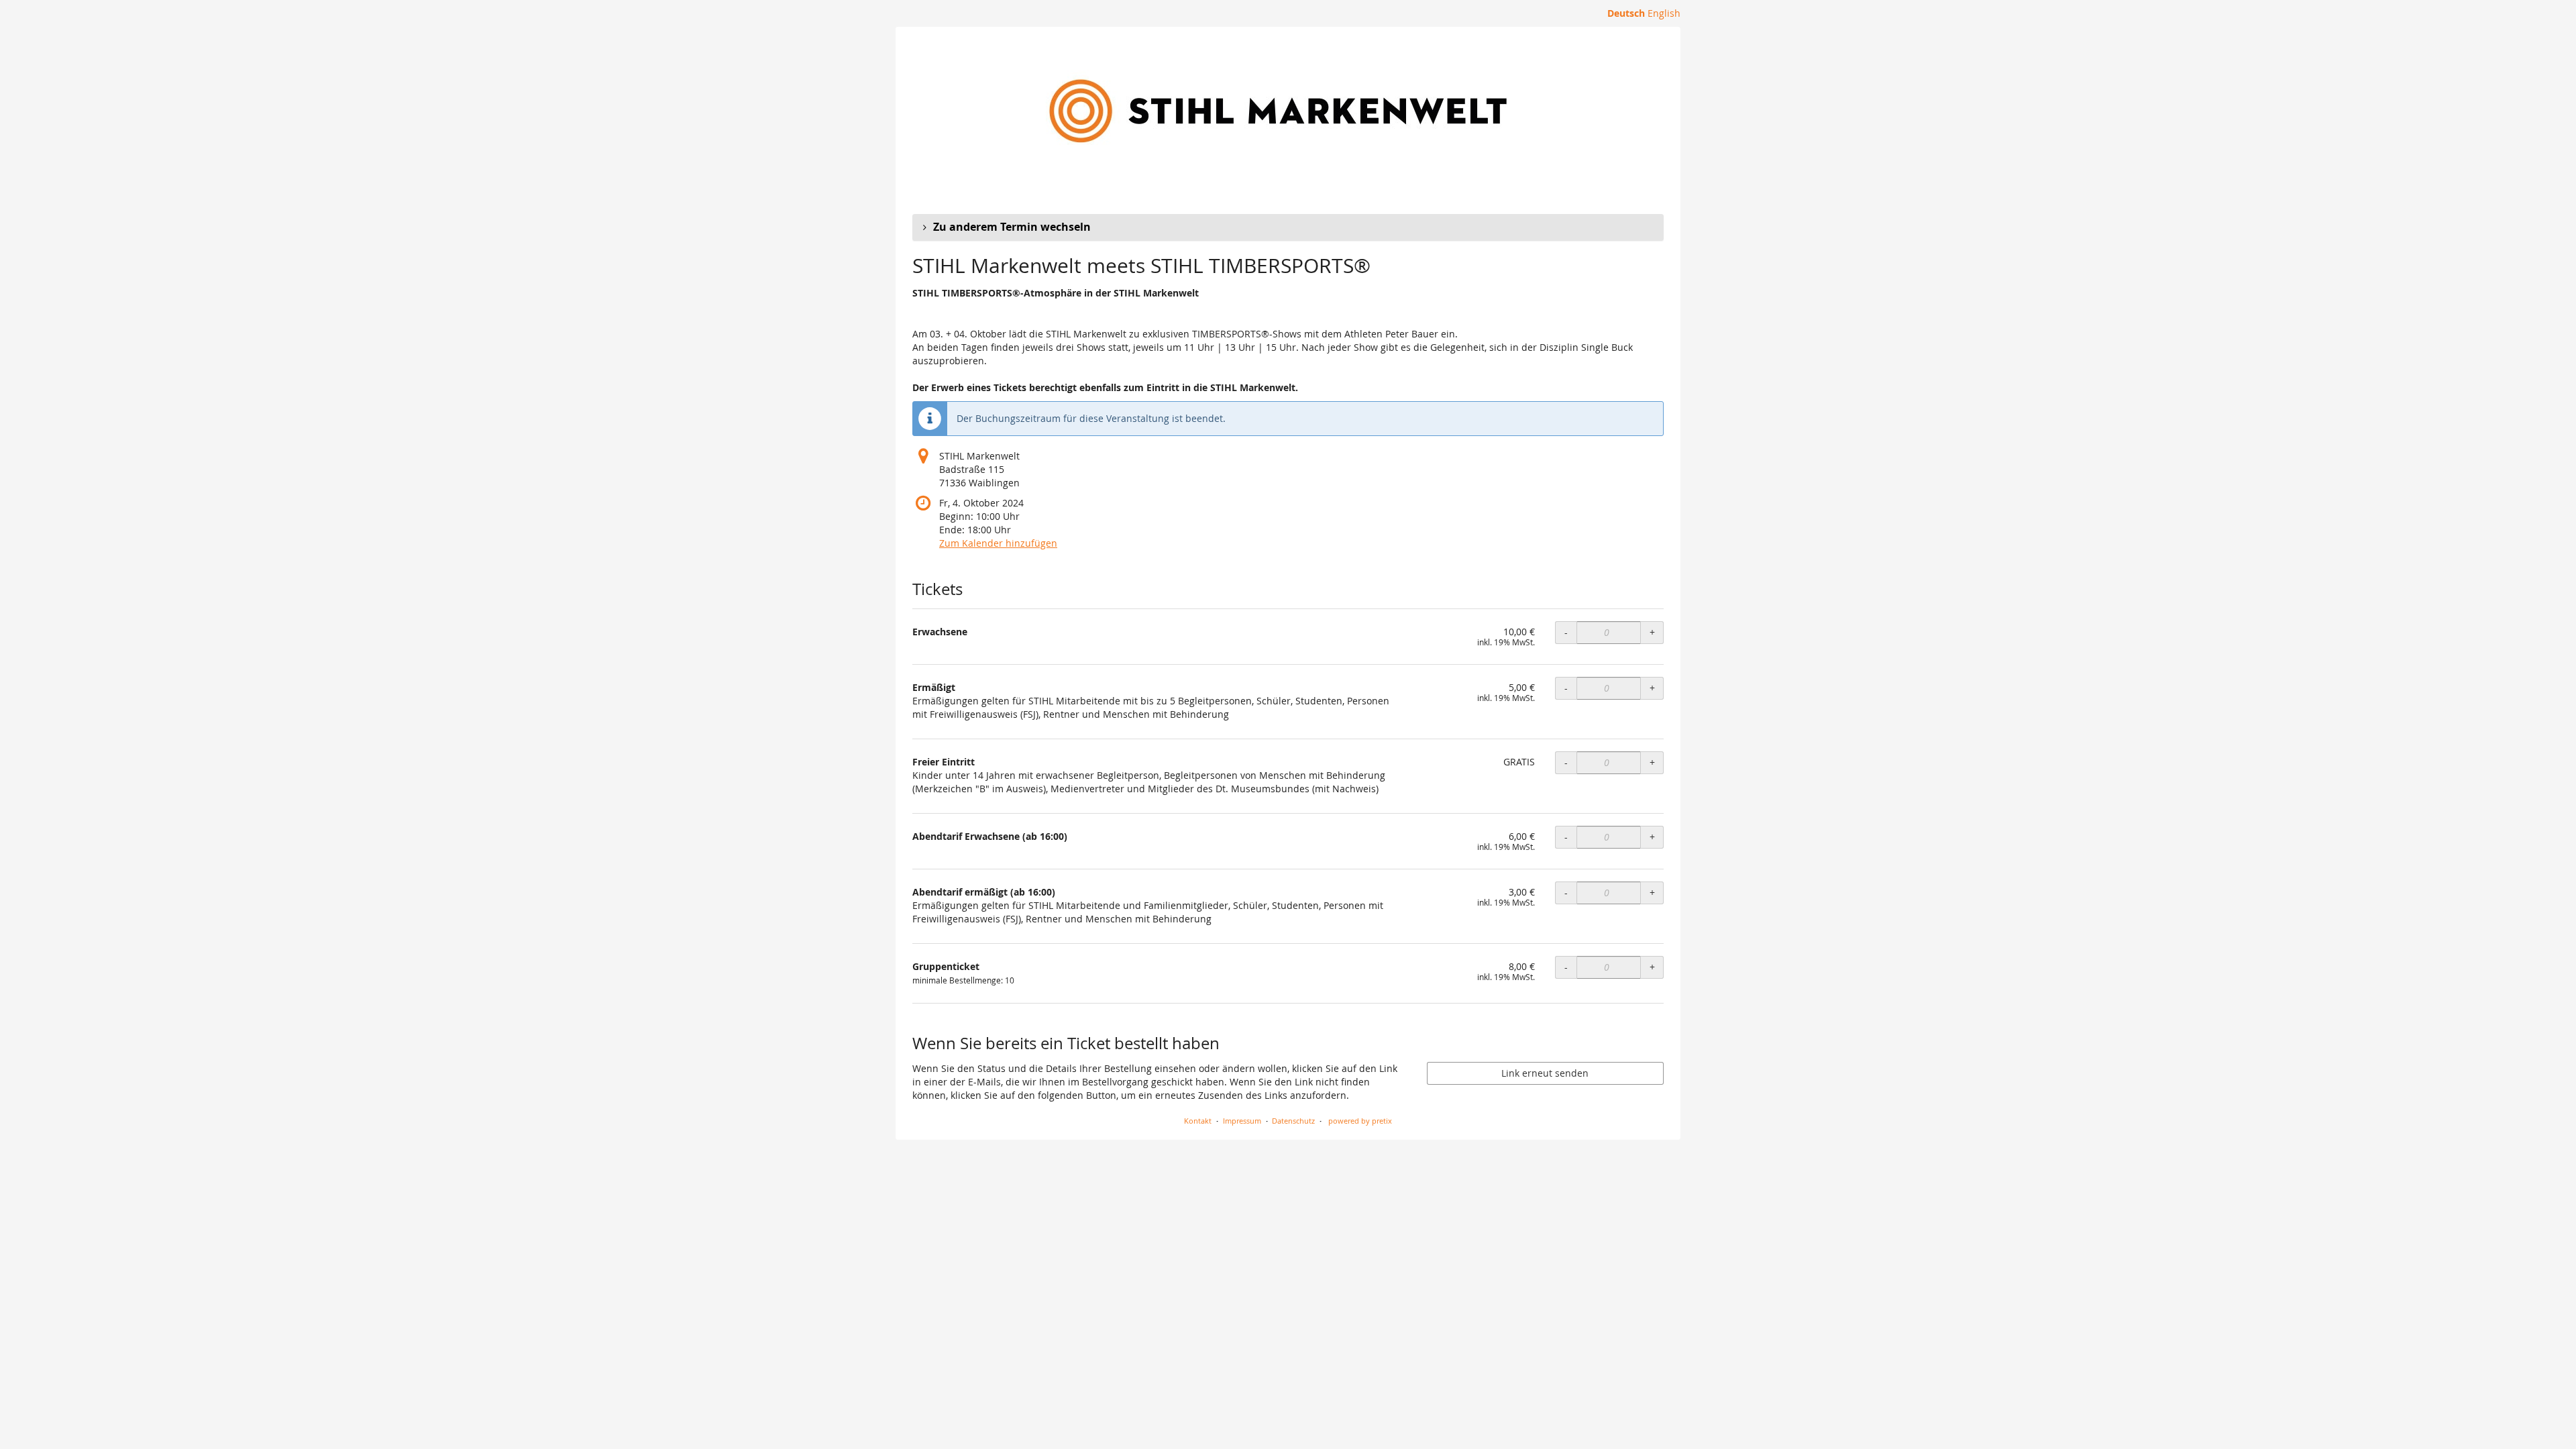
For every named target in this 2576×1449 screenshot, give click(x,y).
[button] (1288, 227)
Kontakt (1198, 1121)
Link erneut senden (1545, 1073)
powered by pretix (1360, 1121)
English (1664, 13)
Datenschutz (1293, 1121)
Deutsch (1626, 13)
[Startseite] (1278, 111)
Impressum (1242, 1121)
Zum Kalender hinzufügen (998, 543)
